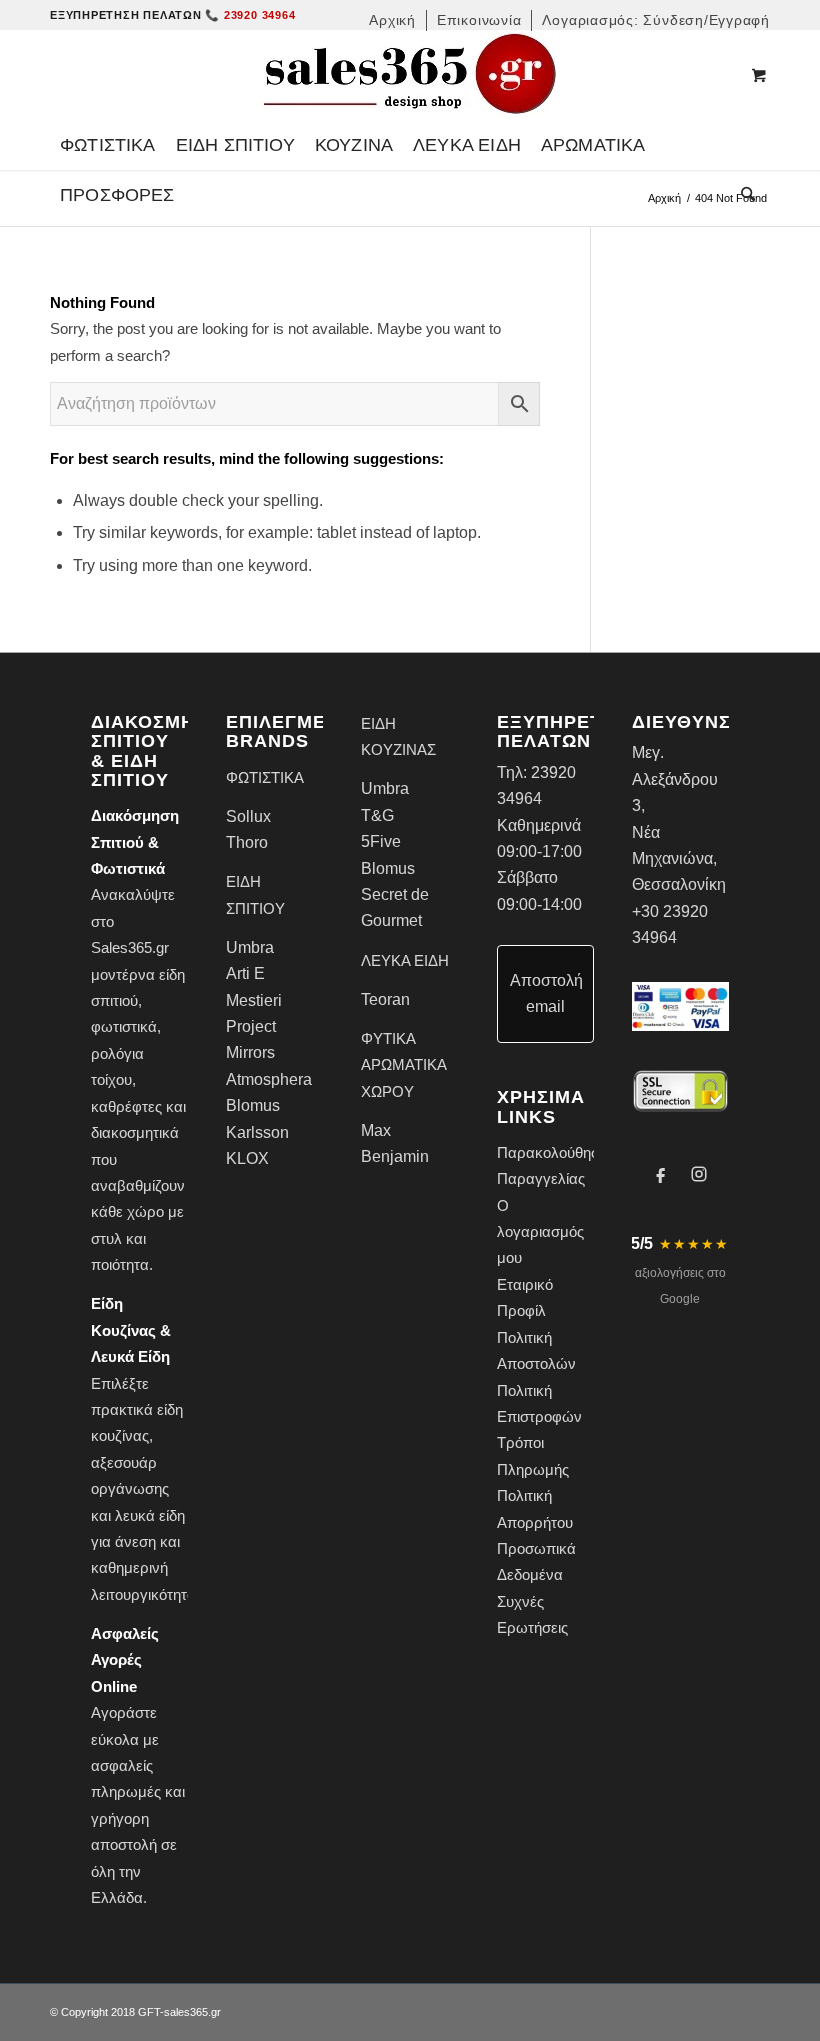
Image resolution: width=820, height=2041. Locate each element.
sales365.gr (192, 2012)
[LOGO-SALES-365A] (410, 75)
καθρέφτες (126, 1106)
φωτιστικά (124, 1026)
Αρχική (664, 198)
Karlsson (257, 1132)
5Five (381, 841)
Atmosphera (269, 1079)
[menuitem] (393, 20)
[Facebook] (661, 1174)
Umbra (250, 947)
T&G (377, 815)
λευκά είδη (150, 1515)
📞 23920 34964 (250, 15)
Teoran (385, 999)
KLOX (247, 1158)
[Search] (743, 195)
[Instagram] (699, 1174)
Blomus (253, 1105)
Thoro (247, 842)
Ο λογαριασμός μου (540, 1232)
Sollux (248, 816)
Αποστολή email (546, 993)
